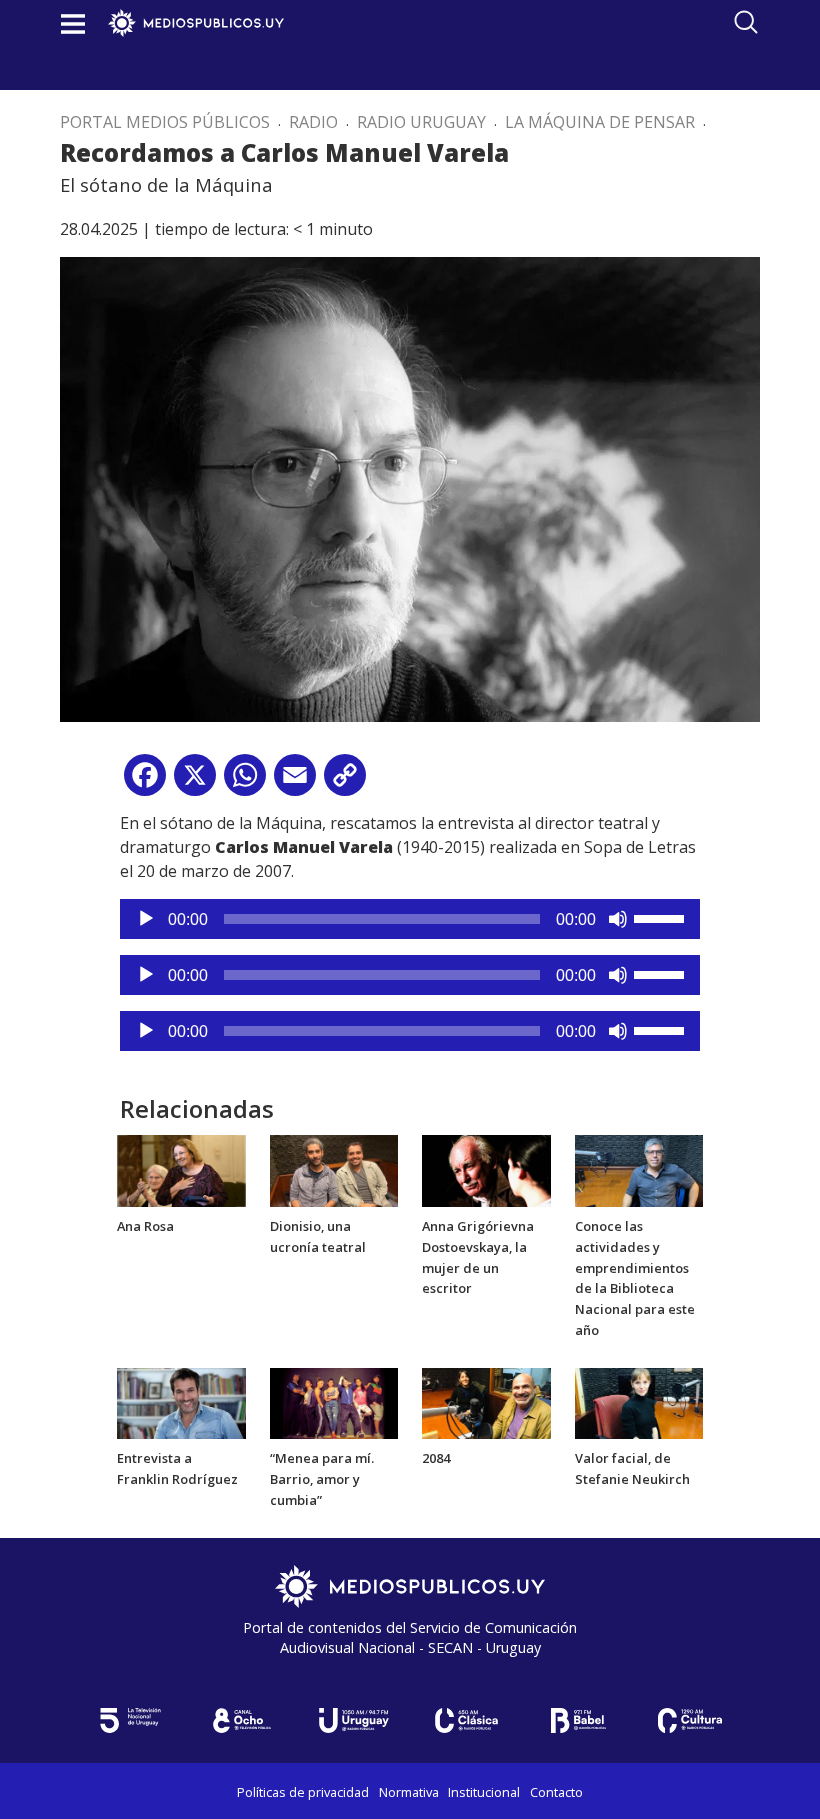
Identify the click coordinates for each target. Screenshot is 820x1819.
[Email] (295, 782)
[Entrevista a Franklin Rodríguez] (181, 1402)
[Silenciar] (618, 919)
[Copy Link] (345, 782)
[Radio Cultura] (690, 1720)
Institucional (484, 1792)
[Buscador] (746, 22)
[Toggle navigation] (73, 23)
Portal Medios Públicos (165, 122)
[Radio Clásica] (466, 1720)
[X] (195, 782)
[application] (410, 919)
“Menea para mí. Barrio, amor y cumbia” (322, 1479)
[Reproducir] (146, 919)
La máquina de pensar (600, 122)
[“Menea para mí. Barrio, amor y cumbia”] (334, 1402)
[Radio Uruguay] (354, 1720)
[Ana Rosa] (181, 1170)
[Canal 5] (130, 1720)
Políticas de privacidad (303, 1792)
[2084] (486, 1402)
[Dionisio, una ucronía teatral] (334, 1170)
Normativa (409, 1792)
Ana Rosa (145, 1226)
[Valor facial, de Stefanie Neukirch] (639, 1402)
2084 (436, 1458)
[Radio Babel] (578, 1720)
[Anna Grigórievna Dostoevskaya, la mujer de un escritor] (486, 1170)
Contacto (556, 1792)
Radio (313, 122)
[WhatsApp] (245, 782)
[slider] (662, 917)
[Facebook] (145, 782)
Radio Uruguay (421, 122)
